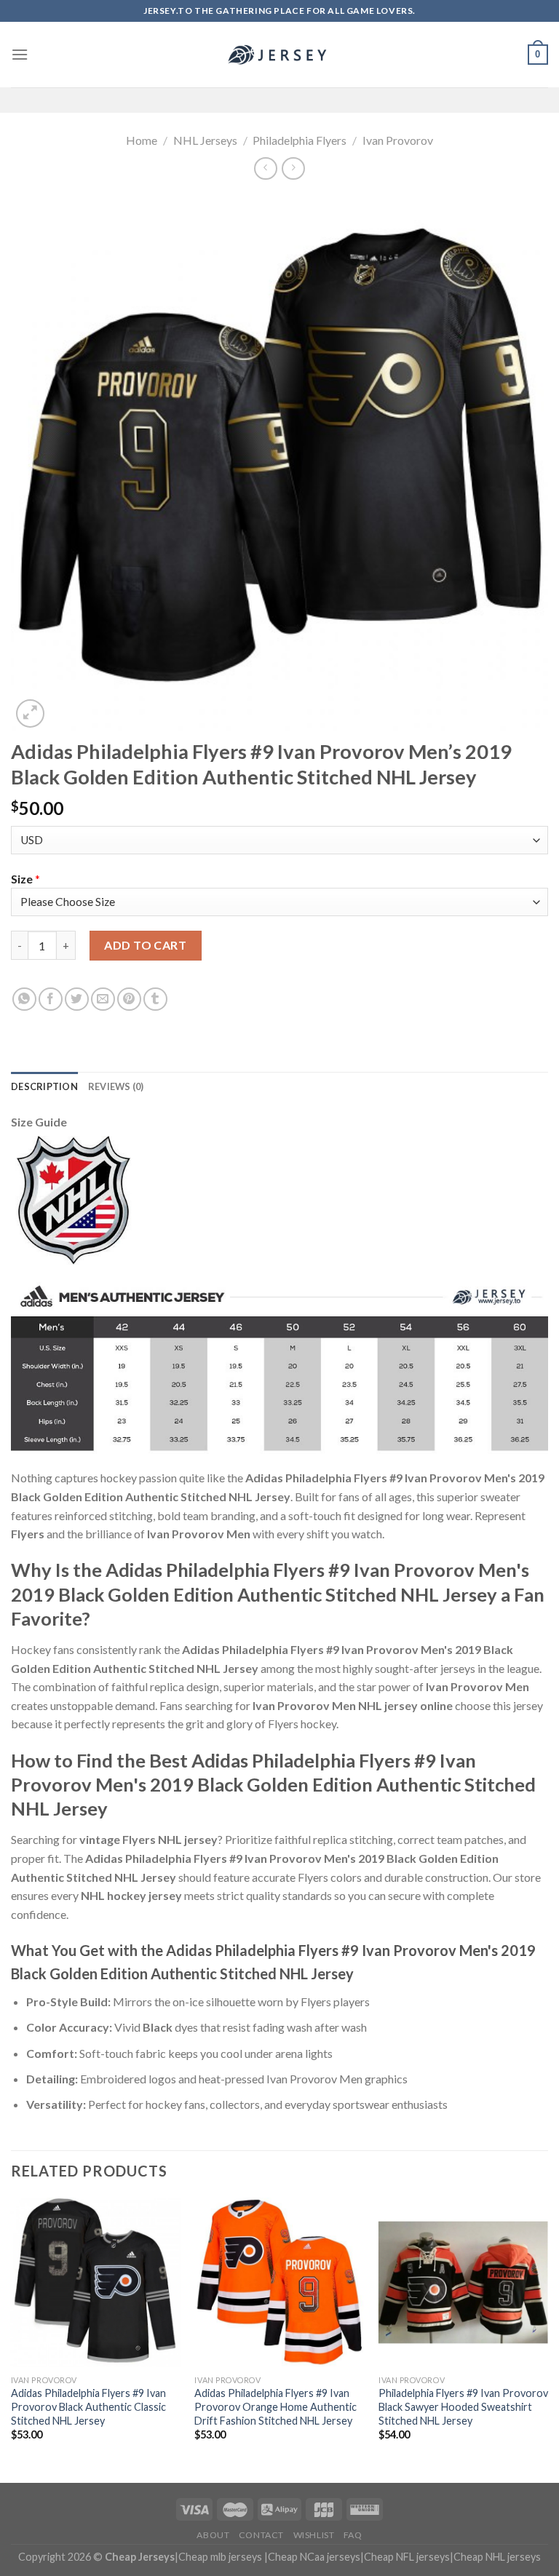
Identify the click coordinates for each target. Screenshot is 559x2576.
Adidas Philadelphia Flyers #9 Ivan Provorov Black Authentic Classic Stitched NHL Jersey (88, 2406)
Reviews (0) (116, 1086)
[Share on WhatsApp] (24, 999)
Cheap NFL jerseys (407, 2557)
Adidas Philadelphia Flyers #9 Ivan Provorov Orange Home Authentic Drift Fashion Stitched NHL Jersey (275, 2406)
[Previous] (12, 2339)
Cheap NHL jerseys (497, 2557)
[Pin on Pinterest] (129, 999)
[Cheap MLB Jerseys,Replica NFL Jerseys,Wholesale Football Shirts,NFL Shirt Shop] (279, 55)
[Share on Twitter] (77, 999)
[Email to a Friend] (103, 999)
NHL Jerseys (205, 140)
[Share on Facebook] (51, 999)
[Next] (547, 2339)
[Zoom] (30, 713)
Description (44, 1086)
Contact (261, 2535)
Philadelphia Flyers (300, 140)
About (213, 2535)
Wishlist (314, 2535)
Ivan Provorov (398, 140)
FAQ (353, 2535)
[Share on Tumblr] (155, 999)
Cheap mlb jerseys (220, 2557)
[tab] (44, 1086)
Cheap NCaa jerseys (314, 2557)
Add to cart (145, 945)
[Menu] (20, 54)
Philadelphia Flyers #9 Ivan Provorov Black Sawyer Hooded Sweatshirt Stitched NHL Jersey (463, 2406)
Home (142, 140)
